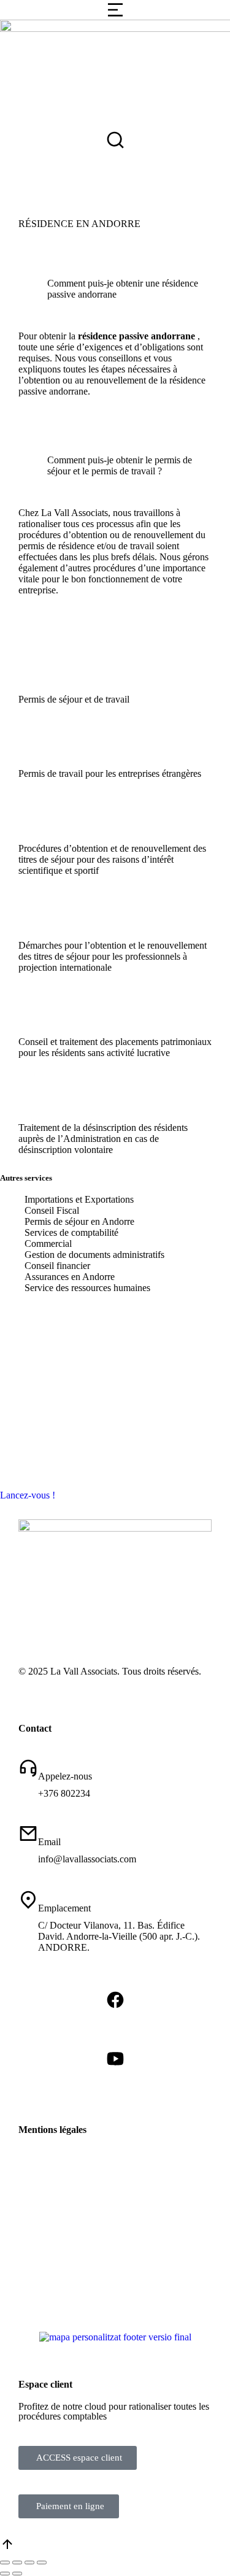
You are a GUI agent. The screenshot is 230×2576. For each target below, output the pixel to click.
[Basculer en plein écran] (29, 2563)
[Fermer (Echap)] (5, 2563)
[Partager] (17, 2563)
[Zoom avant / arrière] (42, 2563)
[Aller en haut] (7, 2548)
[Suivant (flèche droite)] (17, 2574)
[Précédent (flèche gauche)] (5, 2574)
